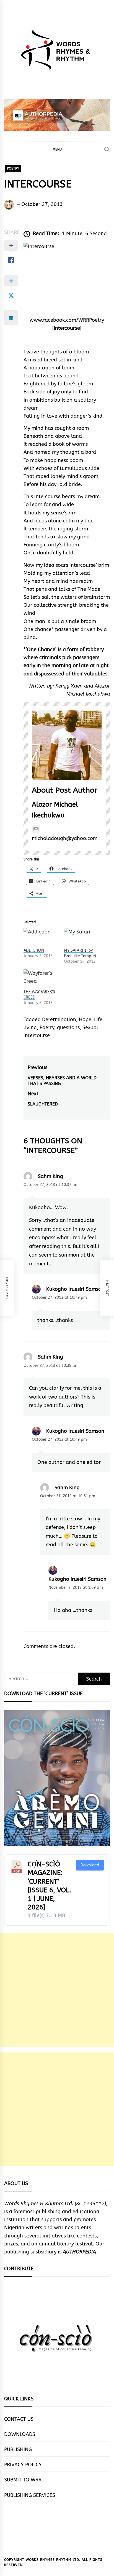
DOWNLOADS (20, 2434)
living (30, 1027)
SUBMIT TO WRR (23, 2480)
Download (90, 1865)
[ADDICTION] (41, 938)
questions (68, 1027)
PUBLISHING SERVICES (30, 2495)
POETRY (13, 168)
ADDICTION (34, 950)
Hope (85, 1019)
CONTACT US (19, 2419)
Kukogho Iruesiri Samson (75, 1289)
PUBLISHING (18, 2449)
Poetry (47, 1027)
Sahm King (50, 1176)
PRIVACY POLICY (23, 2465)
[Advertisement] (57, 1990)
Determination (59, 1019)
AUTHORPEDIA (79, 2252)
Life (98, 1019)
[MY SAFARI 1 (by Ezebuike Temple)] (81, 938)
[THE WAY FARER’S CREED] (41, 979)
